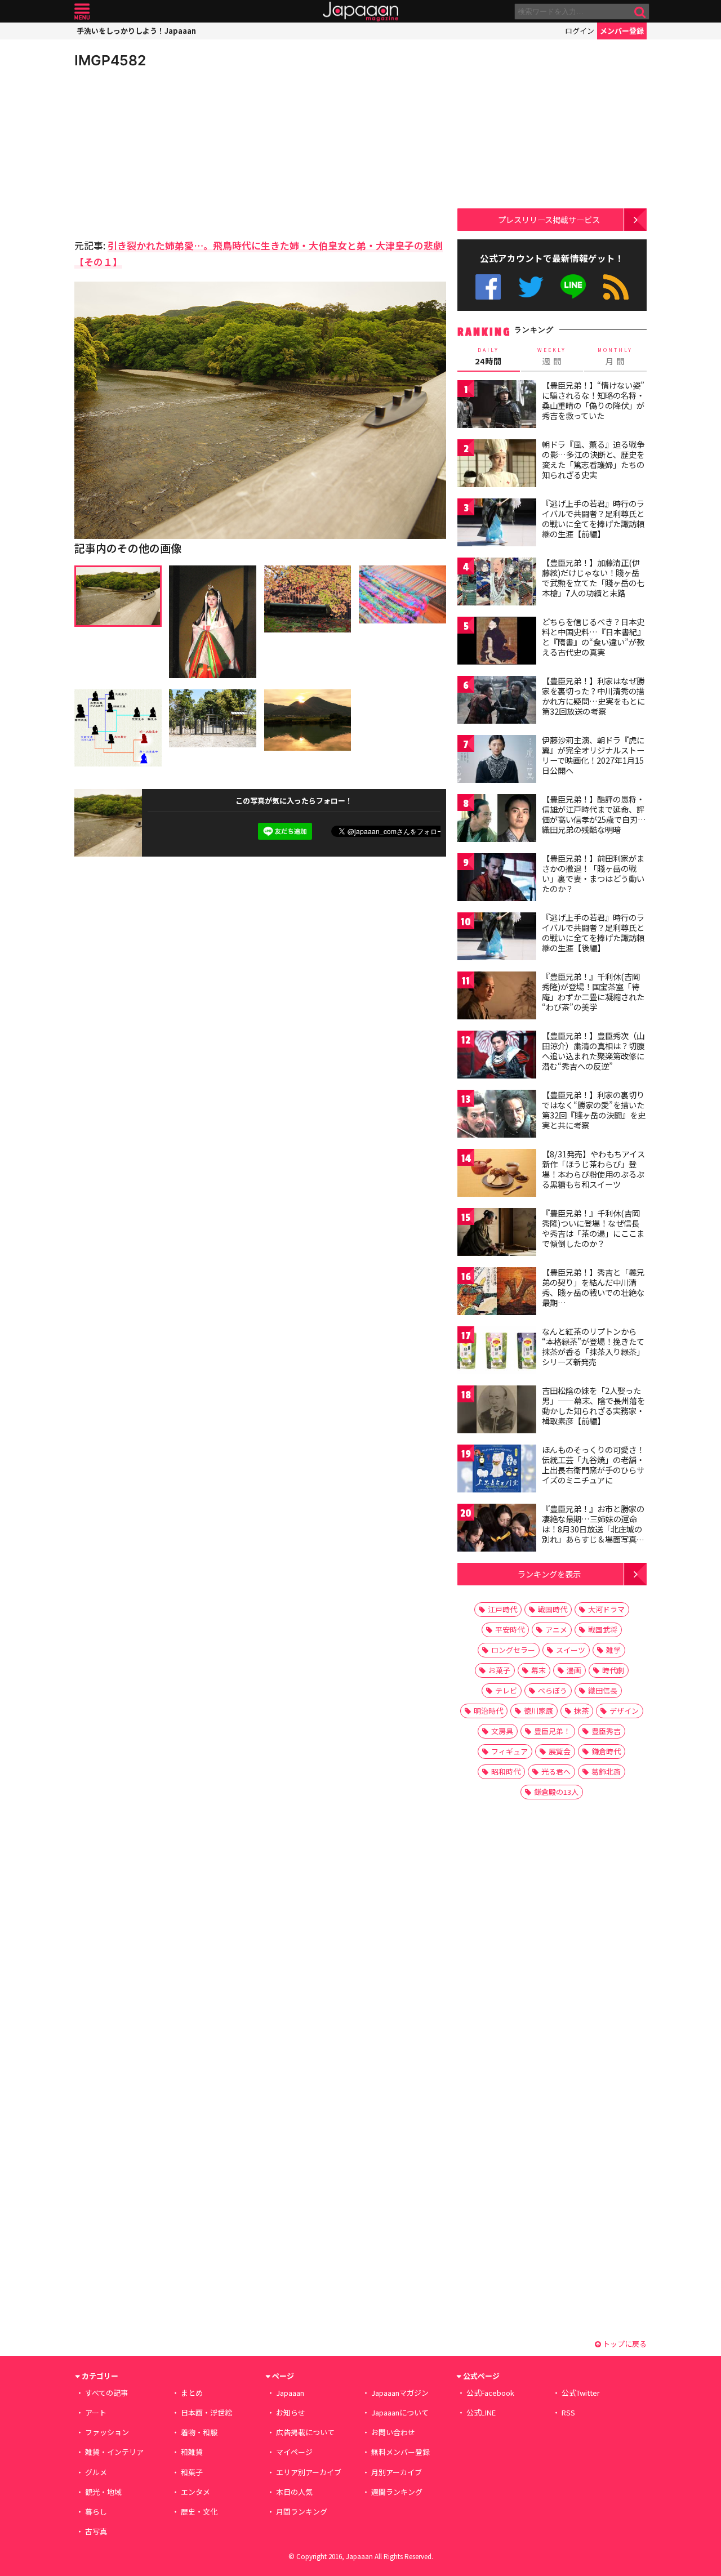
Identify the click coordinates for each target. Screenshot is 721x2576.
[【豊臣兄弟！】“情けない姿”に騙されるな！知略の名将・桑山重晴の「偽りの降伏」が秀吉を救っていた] (497, 406)
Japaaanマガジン (400, 2393)
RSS (616, 287)
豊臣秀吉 (606, 1731)
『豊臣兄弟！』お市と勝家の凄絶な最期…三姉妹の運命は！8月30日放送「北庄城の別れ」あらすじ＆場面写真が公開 (593, 1528)
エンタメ (195, 2492)
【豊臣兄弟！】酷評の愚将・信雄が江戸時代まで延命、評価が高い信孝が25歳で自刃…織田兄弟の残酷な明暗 (594, 814)
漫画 (574, 1670)
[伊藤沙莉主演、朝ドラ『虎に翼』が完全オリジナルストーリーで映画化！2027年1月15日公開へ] (497, 761)
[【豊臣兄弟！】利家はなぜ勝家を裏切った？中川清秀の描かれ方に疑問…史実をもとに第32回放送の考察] (497, 701)
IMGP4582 (110, 60)
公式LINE (574, 287)
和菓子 (192, 2472)
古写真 (96, 2531)
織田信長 (603, 1690)
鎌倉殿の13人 (556, 1792)
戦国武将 (603, 1630)
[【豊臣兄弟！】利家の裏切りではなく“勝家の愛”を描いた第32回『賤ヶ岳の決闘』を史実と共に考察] (497, 1115)
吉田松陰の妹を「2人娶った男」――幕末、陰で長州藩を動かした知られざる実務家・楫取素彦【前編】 (593, 1405)
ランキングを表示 (549, 1574)
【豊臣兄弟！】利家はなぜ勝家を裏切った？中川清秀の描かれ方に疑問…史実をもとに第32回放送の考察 (593, 696)
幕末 (538, 1670)
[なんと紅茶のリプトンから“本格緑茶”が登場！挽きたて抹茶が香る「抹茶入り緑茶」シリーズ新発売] (497, 1352)
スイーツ (571, 1650)
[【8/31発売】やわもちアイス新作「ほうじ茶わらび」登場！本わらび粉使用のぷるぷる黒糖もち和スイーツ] (497, 1175)
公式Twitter (531, 287)
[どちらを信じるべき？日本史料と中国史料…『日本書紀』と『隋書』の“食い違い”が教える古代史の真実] (497, 642)
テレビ (506, 1690)
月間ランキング (302, 2512)
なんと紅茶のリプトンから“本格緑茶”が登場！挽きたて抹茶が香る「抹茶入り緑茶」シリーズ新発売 (593, 1346)
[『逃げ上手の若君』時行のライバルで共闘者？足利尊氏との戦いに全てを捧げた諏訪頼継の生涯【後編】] (497, 938)
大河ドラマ (606, 1609)
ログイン (580, 31)
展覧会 (560, 1751)
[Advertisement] (167, 152)
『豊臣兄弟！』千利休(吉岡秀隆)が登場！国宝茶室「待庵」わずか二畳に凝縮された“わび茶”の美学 (593, 991)
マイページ (294, 2452)
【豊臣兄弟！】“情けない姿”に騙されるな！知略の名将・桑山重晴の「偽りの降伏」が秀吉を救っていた (593, 400)
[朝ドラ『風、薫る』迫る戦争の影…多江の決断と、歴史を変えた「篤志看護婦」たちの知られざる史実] (497, 465)
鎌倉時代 (606, 1751)
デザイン (624, 1711)
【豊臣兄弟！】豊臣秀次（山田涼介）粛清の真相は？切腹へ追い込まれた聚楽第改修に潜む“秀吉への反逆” (593, 1051)
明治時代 (488, 1711)
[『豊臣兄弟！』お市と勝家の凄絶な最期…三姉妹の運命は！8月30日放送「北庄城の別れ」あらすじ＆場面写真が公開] (497, 1529)
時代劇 (613, 1670)
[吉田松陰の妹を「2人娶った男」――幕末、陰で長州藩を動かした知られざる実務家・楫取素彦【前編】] (497, 1411)
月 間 (615, 356)
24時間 (488, 356)
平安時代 (510, 1630)
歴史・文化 (199, 2512)
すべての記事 (106, 2393)
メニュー (82, 12)
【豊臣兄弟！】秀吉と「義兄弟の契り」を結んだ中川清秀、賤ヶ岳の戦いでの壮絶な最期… (593, 1287)
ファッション (107, 2432)
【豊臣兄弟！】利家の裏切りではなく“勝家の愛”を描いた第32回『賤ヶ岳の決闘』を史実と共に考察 (594, 1110)
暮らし (96, 2512)
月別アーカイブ (397, 2472)
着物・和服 (199, 2432)
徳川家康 (538, 1711)
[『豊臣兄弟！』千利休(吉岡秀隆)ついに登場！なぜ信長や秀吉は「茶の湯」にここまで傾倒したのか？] (497, 1234)
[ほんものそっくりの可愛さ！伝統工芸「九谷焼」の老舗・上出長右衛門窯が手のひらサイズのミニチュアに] (497, 1470)
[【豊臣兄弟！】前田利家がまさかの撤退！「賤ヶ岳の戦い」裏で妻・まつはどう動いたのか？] (497, 879)
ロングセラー (513, 1650)
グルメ (96, 2472)
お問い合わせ (393, 2432)
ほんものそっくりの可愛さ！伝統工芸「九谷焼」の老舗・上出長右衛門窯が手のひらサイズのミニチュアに (593, 1465)
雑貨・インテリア (114, 2452)
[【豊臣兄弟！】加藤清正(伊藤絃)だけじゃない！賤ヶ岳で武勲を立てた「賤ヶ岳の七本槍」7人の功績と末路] (497, 583)
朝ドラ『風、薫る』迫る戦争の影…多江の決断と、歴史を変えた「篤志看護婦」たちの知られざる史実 (593, 459)
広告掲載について (305, 2432)
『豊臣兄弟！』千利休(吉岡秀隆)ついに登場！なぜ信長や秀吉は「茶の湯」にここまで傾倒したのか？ (593, 1228)
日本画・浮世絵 (206, 2412)
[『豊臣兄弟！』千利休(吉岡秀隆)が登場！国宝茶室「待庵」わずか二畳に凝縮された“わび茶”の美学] (497, 997)
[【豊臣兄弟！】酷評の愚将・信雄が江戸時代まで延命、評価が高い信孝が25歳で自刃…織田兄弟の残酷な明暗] (497, 820)
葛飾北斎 (606, 1771)
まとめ (192, 2393)
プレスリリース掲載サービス (549, 219)
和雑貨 (192, 2452)
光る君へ (556, 1771)
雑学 (613, 1650)
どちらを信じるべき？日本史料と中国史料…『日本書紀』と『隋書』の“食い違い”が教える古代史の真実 (593, 637)
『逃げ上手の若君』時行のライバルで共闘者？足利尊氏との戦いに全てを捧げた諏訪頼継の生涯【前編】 (593, 518)
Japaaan (360, 12)
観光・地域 (103, 2492)
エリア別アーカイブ (309, 2472)
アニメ (556, 1630)
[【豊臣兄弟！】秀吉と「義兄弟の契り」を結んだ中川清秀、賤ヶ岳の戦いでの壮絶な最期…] (497, 1293)
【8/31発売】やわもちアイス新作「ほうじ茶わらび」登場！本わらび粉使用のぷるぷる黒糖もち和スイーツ (593, 1169)
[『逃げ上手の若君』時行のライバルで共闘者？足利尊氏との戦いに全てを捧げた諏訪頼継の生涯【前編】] (497, 524)
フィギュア (509, 1751)
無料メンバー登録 (400, 2452)
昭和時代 (506, 1771)
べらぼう (553, 1690)
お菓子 (499, 1670)
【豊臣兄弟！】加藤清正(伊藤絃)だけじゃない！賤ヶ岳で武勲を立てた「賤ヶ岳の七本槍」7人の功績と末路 (593, 578)
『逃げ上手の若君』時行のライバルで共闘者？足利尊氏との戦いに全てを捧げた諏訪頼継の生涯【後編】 (593, 932)
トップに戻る (624, 2344)
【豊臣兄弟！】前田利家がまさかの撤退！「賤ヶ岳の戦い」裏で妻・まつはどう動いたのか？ (593, 873)
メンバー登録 (622, 31)
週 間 (552, 356)
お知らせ (291, 2412)
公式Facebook (488, 287)
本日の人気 (294, 2492)
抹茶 (581, 1711)
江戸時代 (502, 1609)
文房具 (502, 1731)
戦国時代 (553, 1609)
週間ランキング (397, 2492)
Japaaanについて (400, 2412)
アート (96, 2412)
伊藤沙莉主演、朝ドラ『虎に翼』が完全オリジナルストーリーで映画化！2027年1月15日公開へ (593, 755)
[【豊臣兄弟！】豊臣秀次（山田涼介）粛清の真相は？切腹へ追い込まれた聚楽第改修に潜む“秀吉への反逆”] (497, 1056)
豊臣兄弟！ (552, 1731)
